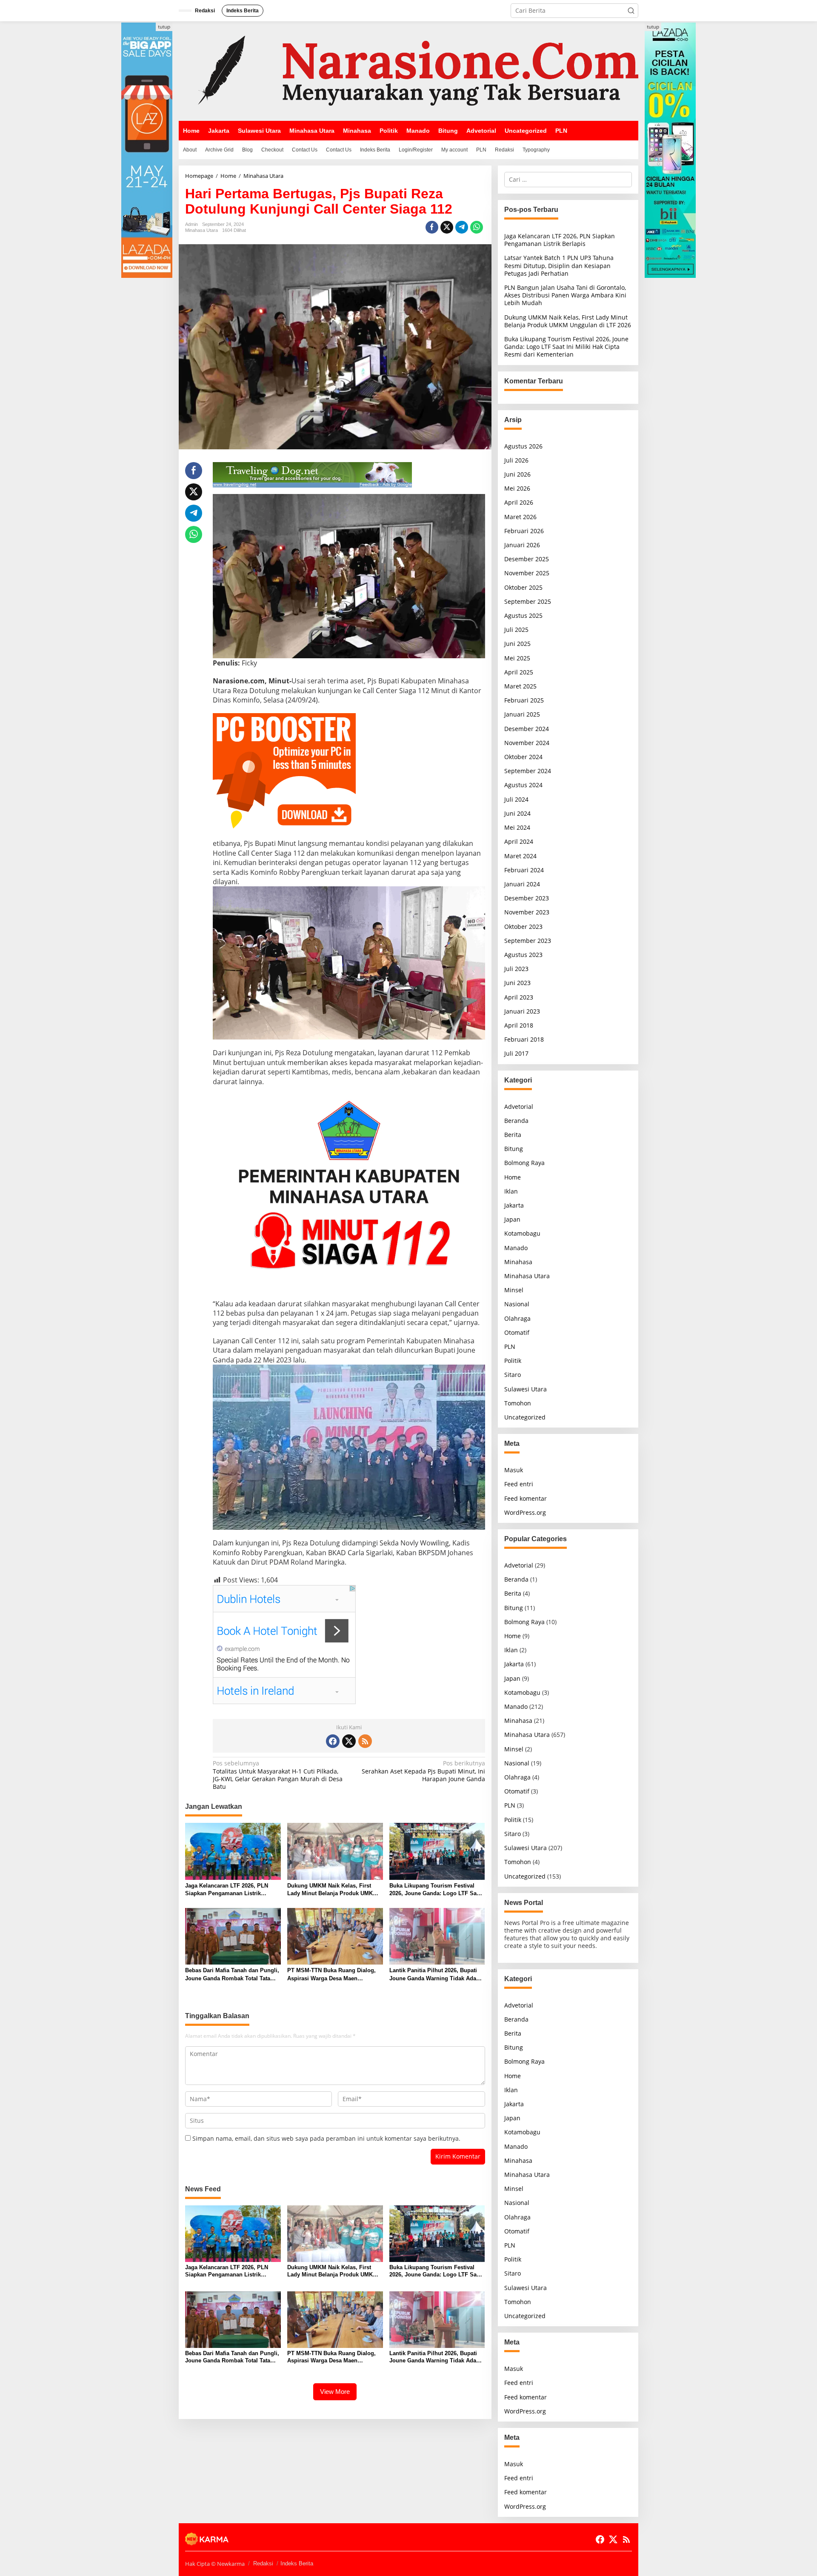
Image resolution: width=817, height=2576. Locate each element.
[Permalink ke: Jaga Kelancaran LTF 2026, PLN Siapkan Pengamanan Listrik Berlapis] (233, 1851)
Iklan (511, 1191)
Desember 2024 (527, 729)
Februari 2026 (524, 531)
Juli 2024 (516, 799)
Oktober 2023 (523, 927)
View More (335, 2392)
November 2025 (527, 573)
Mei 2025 (517, 658)
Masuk (514, 1470)
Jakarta (514, 1205)
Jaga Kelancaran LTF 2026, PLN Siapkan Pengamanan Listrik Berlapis (227, 1890)
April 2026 (519, 502)
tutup (164, 27)
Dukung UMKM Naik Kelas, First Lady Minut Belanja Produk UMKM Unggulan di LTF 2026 (332, 1890)
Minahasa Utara (201, 230)
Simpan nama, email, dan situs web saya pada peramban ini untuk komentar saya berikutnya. (326, 2138)
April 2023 (519, 997)
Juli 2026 (516, 460)
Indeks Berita (297, 2563)
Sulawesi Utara (526, 1389)
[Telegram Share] (462, 227)
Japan (512, 1219)
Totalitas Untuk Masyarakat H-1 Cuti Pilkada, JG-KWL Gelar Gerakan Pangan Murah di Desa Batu (278, 1775)
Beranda (516, 1121)
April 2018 (519, 1025)
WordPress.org (525, 1512)
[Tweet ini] (447, 227)
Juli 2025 (516, 630)
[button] (631, 11)
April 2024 (519, 841)
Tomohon (518, 1403)
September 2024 (528, 771)
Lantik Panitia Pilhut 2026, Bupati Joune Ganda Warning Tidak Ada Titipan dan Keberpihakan (433, 1975)
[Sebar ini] (432, 227)
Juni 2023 (517, 983)
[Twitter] (349, 1741)
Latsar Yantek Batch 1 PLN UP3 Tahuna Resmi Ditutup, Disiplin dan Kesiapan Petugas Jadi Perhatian (559, 265)
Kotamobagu (522, 1233)
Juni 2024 (517, 813)
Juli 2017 (516, 1053)
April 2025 (519, 672)
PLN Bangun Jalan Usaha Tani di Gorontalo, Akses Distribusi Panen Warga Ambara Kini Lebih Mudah (565, 295)
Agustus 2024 (523, 785)
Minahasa (518, 1262)
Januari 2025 (522, 714)
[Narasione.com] (408, 70)
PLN (510, 1347)
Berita (513, 1135)
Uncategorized (525, 1417)
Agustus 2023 (523, 955)
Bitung (514, 1149)
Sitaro (513, 1375)
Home (513, 1177)
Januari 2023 (522, 1011)
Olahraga (517, 1318)
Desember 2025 (527, 559)
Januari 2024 (522, 884)
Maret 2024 (520, 856)
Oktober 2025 (523, 587)
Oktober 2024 (523, 757)
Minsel (514, 1290)
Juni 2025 (517, 644)
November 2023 (527, 912)
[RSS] (365, 1741)
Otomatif (517, 1332)
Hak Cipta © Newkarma (215, 2564)
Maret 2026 (520, 517)
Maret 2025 (520, 686)
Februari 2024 (524, 870)
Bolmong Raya (524, 1163)
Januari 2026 (522, 545)
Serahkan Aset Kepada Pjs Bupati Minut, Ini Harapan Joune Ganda (423, 1771)
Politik (513, 1361)
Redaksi (263, 2563)
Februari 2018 (524, 1039)
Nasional (517, 1304)
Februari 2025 (524, 700)
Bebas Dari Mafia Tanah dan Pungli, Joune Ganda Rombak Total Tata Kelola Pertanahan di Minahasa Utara (232, 1975)
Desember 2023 (527, 898)
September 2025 (528, 601)
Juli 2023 (516, 969)
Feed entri (519, 1484)
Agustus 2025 (523, 615)
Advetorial (519, 1107)
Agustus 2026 (523, 446)
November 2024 (527, 743)
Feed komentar (526, 1498)
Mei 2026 (517, 488)
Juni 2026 (517, 474)
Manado (516, 1248)
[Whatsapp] (477, 227)
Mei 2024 (517, 827)
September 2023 (528, 941)
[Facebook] (333, 1741)
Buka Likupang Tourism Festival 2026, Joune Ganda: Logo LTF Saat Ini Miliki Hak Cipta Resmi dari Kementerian (435, 1890)
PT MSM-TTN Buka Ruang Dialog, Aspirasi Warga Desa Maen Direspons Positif (331, 1975)
